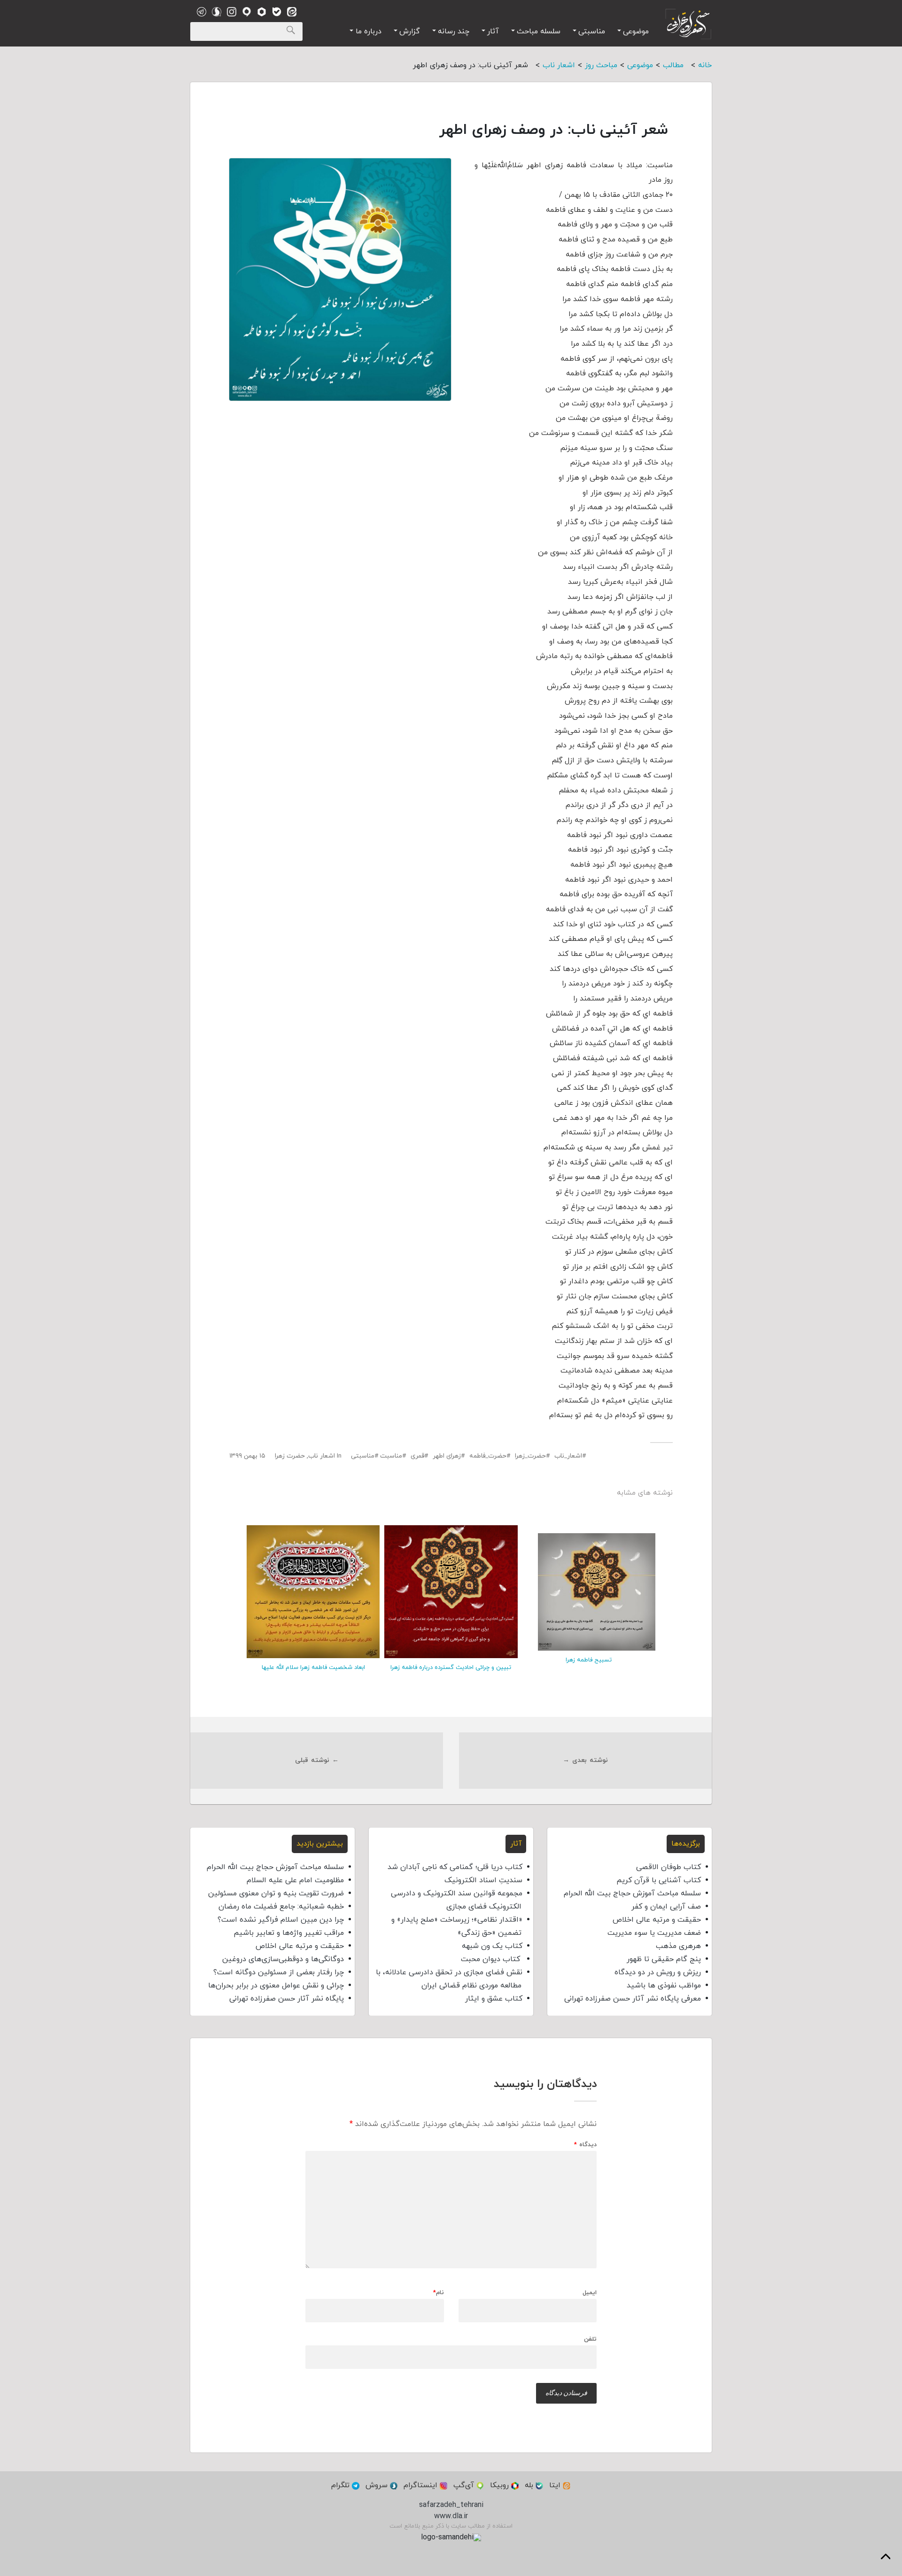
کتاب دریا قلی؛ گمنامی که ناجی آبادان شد (455, 1867)
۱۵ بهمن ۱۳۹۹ (247, 1456)
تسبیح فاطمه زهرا (589, 1660)
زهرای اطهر (447, 1456)
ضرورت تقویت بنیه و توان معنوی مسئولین (276, 1893)
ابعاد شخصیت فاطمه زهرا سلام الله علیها (313, 1668)
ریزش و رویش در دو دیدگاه (658, 1972)
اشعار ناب (322, 1456)
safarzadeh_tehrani (451, 2505)
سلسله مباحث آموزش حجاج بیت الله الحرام (632, 1893)
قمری (417, 1456)
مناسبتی (363, 1456)
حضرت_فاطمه (488, 1456)
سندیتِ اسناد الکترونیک (483, 1880)
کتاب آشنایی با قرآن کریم (659, 1880)
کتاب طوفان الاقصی (669, 1867)
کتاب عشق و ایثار (494, 1999)
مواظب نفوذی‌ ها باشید (664, 1986)
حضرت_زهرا (530, 1456)
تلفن (590, 2339)
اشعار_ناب (568, 1456)
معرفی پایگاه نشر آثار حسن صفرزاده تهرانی (633, 1999)
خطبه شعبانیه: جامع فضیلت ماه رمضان (281, 1907)
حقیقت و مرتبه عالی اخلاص (657, 1920)
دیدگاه (585, 2145)
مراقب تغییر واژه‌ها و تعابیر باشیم (289, 1933)
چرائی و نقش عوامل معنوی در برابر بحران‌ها (276, 1986)
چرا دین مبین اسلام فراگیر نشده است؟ (281, 1920)
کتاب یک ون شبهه (492, 1946)
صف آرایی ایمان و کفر (666, 1907)
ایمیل (590, 2293)
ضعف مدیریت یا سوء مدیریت (654, 1933)
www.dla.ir (451, 2516)
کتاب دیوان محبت (492, 1959)
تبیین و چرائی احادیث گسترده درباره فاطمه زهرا (451, 1668)
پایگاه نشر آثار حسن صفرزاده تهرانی (287, 1999)
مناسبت (391, 1456)
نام (439, 2293)
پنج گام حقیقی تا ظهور (664, 1959)
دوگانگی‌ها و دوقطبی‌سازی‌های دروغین (283, 1959)
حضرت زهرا (290, 1456)
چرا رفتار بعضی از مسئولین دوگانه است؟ (279, 1972)
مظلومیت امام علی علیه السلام (295, 1880)
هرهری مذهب (678, 1946)
